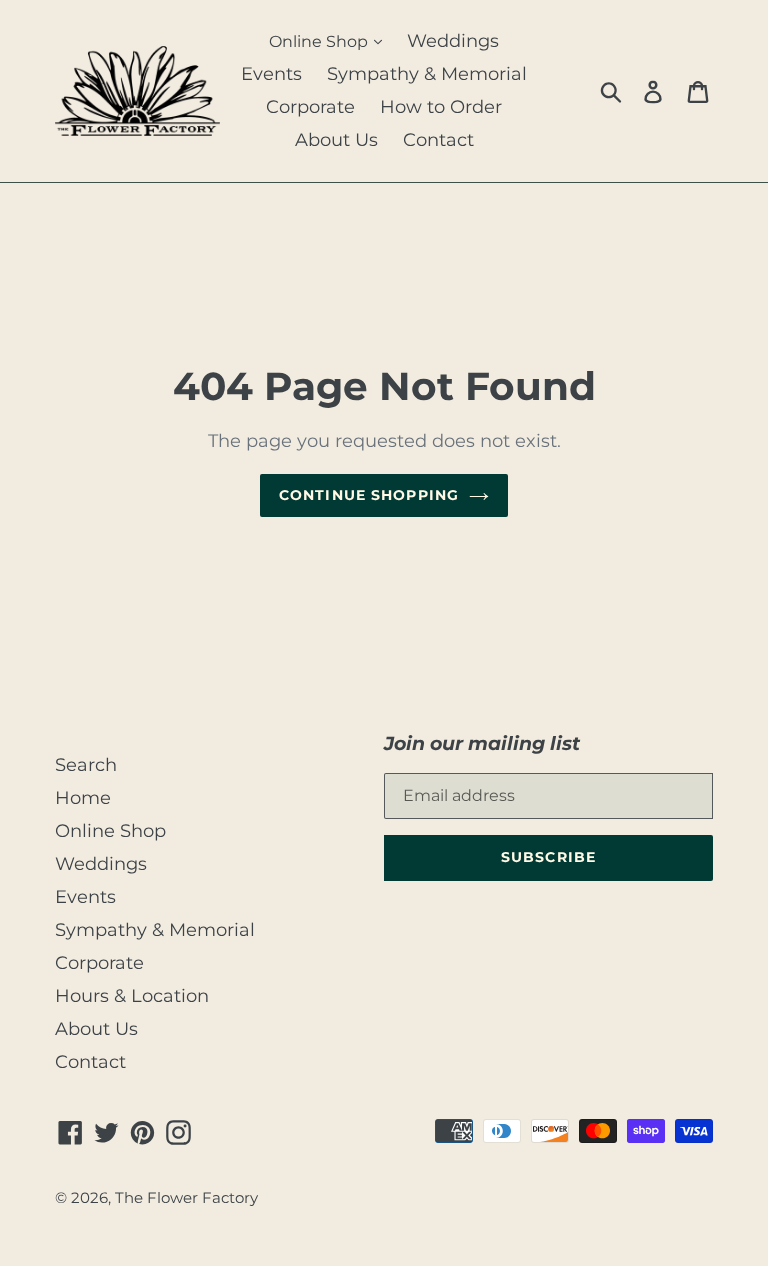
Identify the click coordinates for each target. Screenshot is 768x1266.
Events (271, 74)
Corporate (310, 107)
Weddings (453, 41)
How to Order (441, 107)
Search (86, 765)
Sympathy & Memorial (427, 74)
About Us (336, 140)
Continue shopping (369, 495)
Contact (438, 140)
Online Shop (320, 41)
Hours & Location (132, 996)
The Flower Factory (186, 1198)
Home (83, 798)
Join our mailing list (482, 743)
